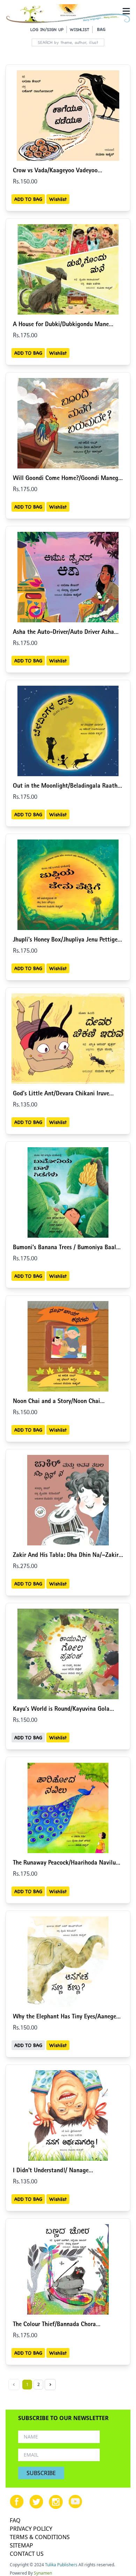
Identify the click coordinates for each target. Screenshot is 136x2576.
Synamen (43, 2573)
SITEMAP (21, 2545)
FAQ (15, 2520)
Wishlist (58, 199)
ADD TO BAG (28, 199)
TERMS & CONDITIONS (40, 2537)
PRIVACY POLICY (31, 2529)
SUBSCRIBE (41, 2473)
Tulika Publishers (61, 2565)
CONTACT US (27, 2554)
